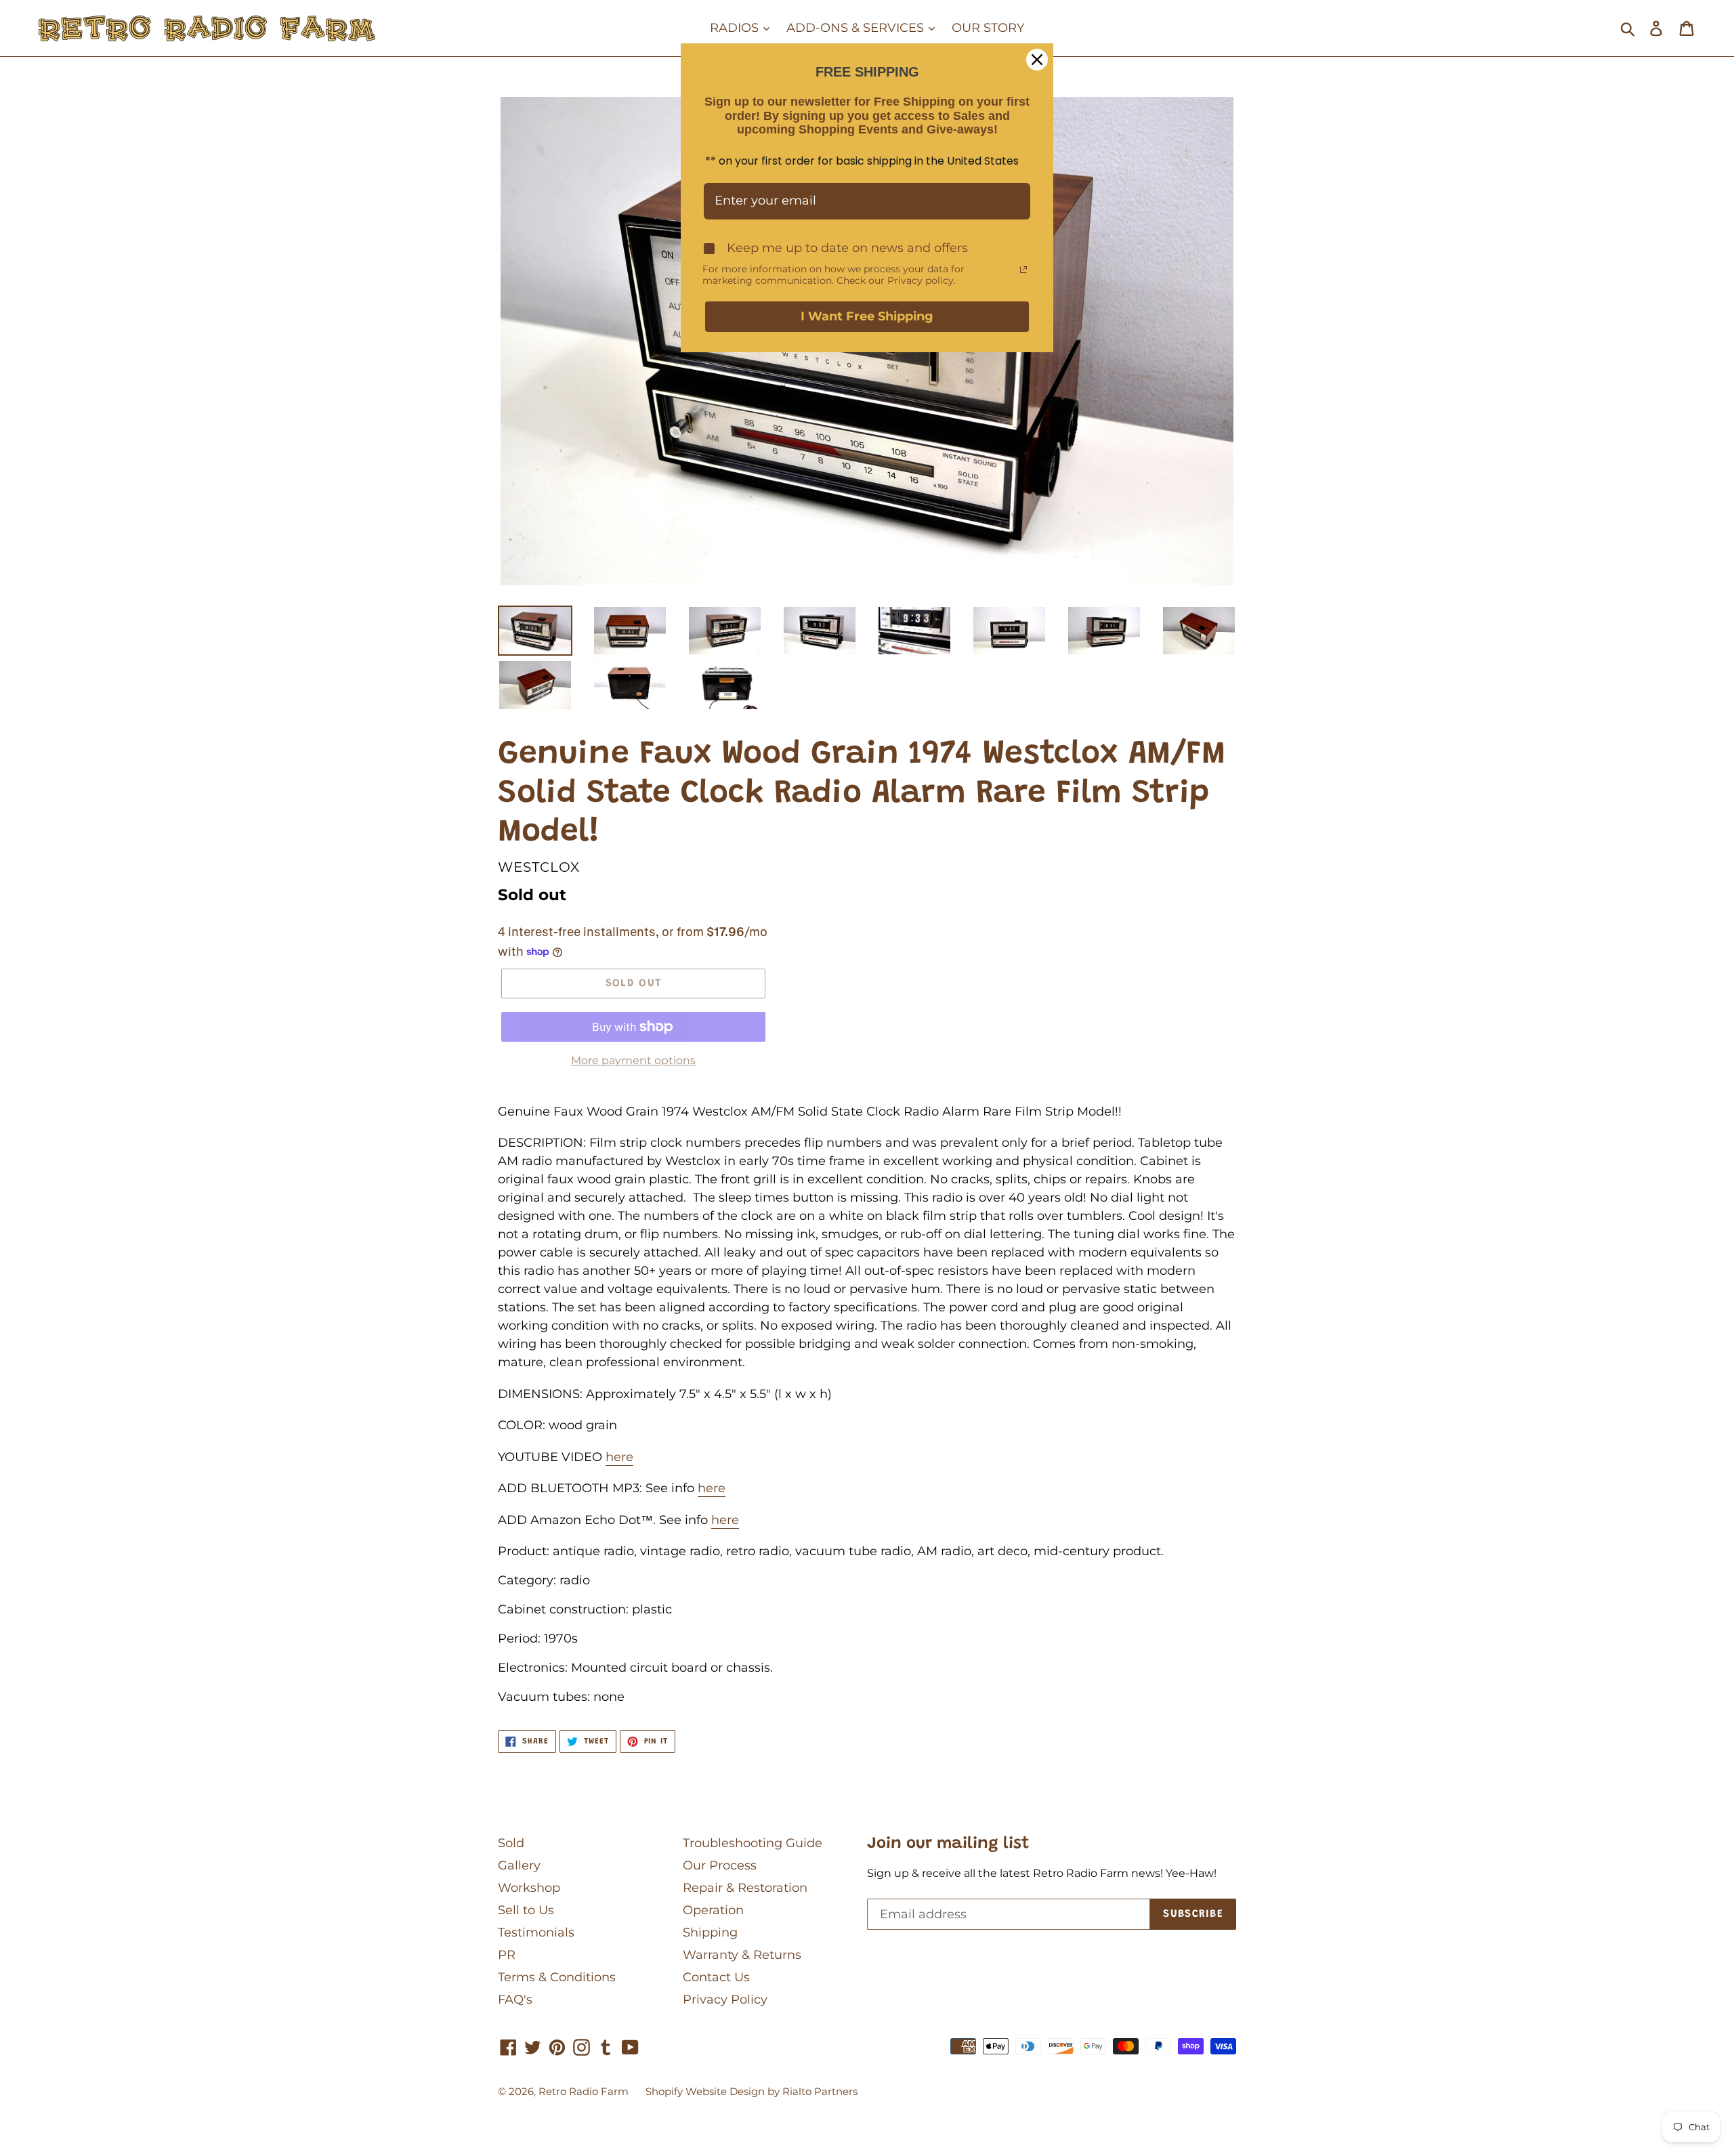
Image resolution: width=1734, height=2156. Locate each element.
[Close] (1037, 60)
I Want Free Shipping (867, 316)
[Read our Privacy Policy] (1023, 270)
